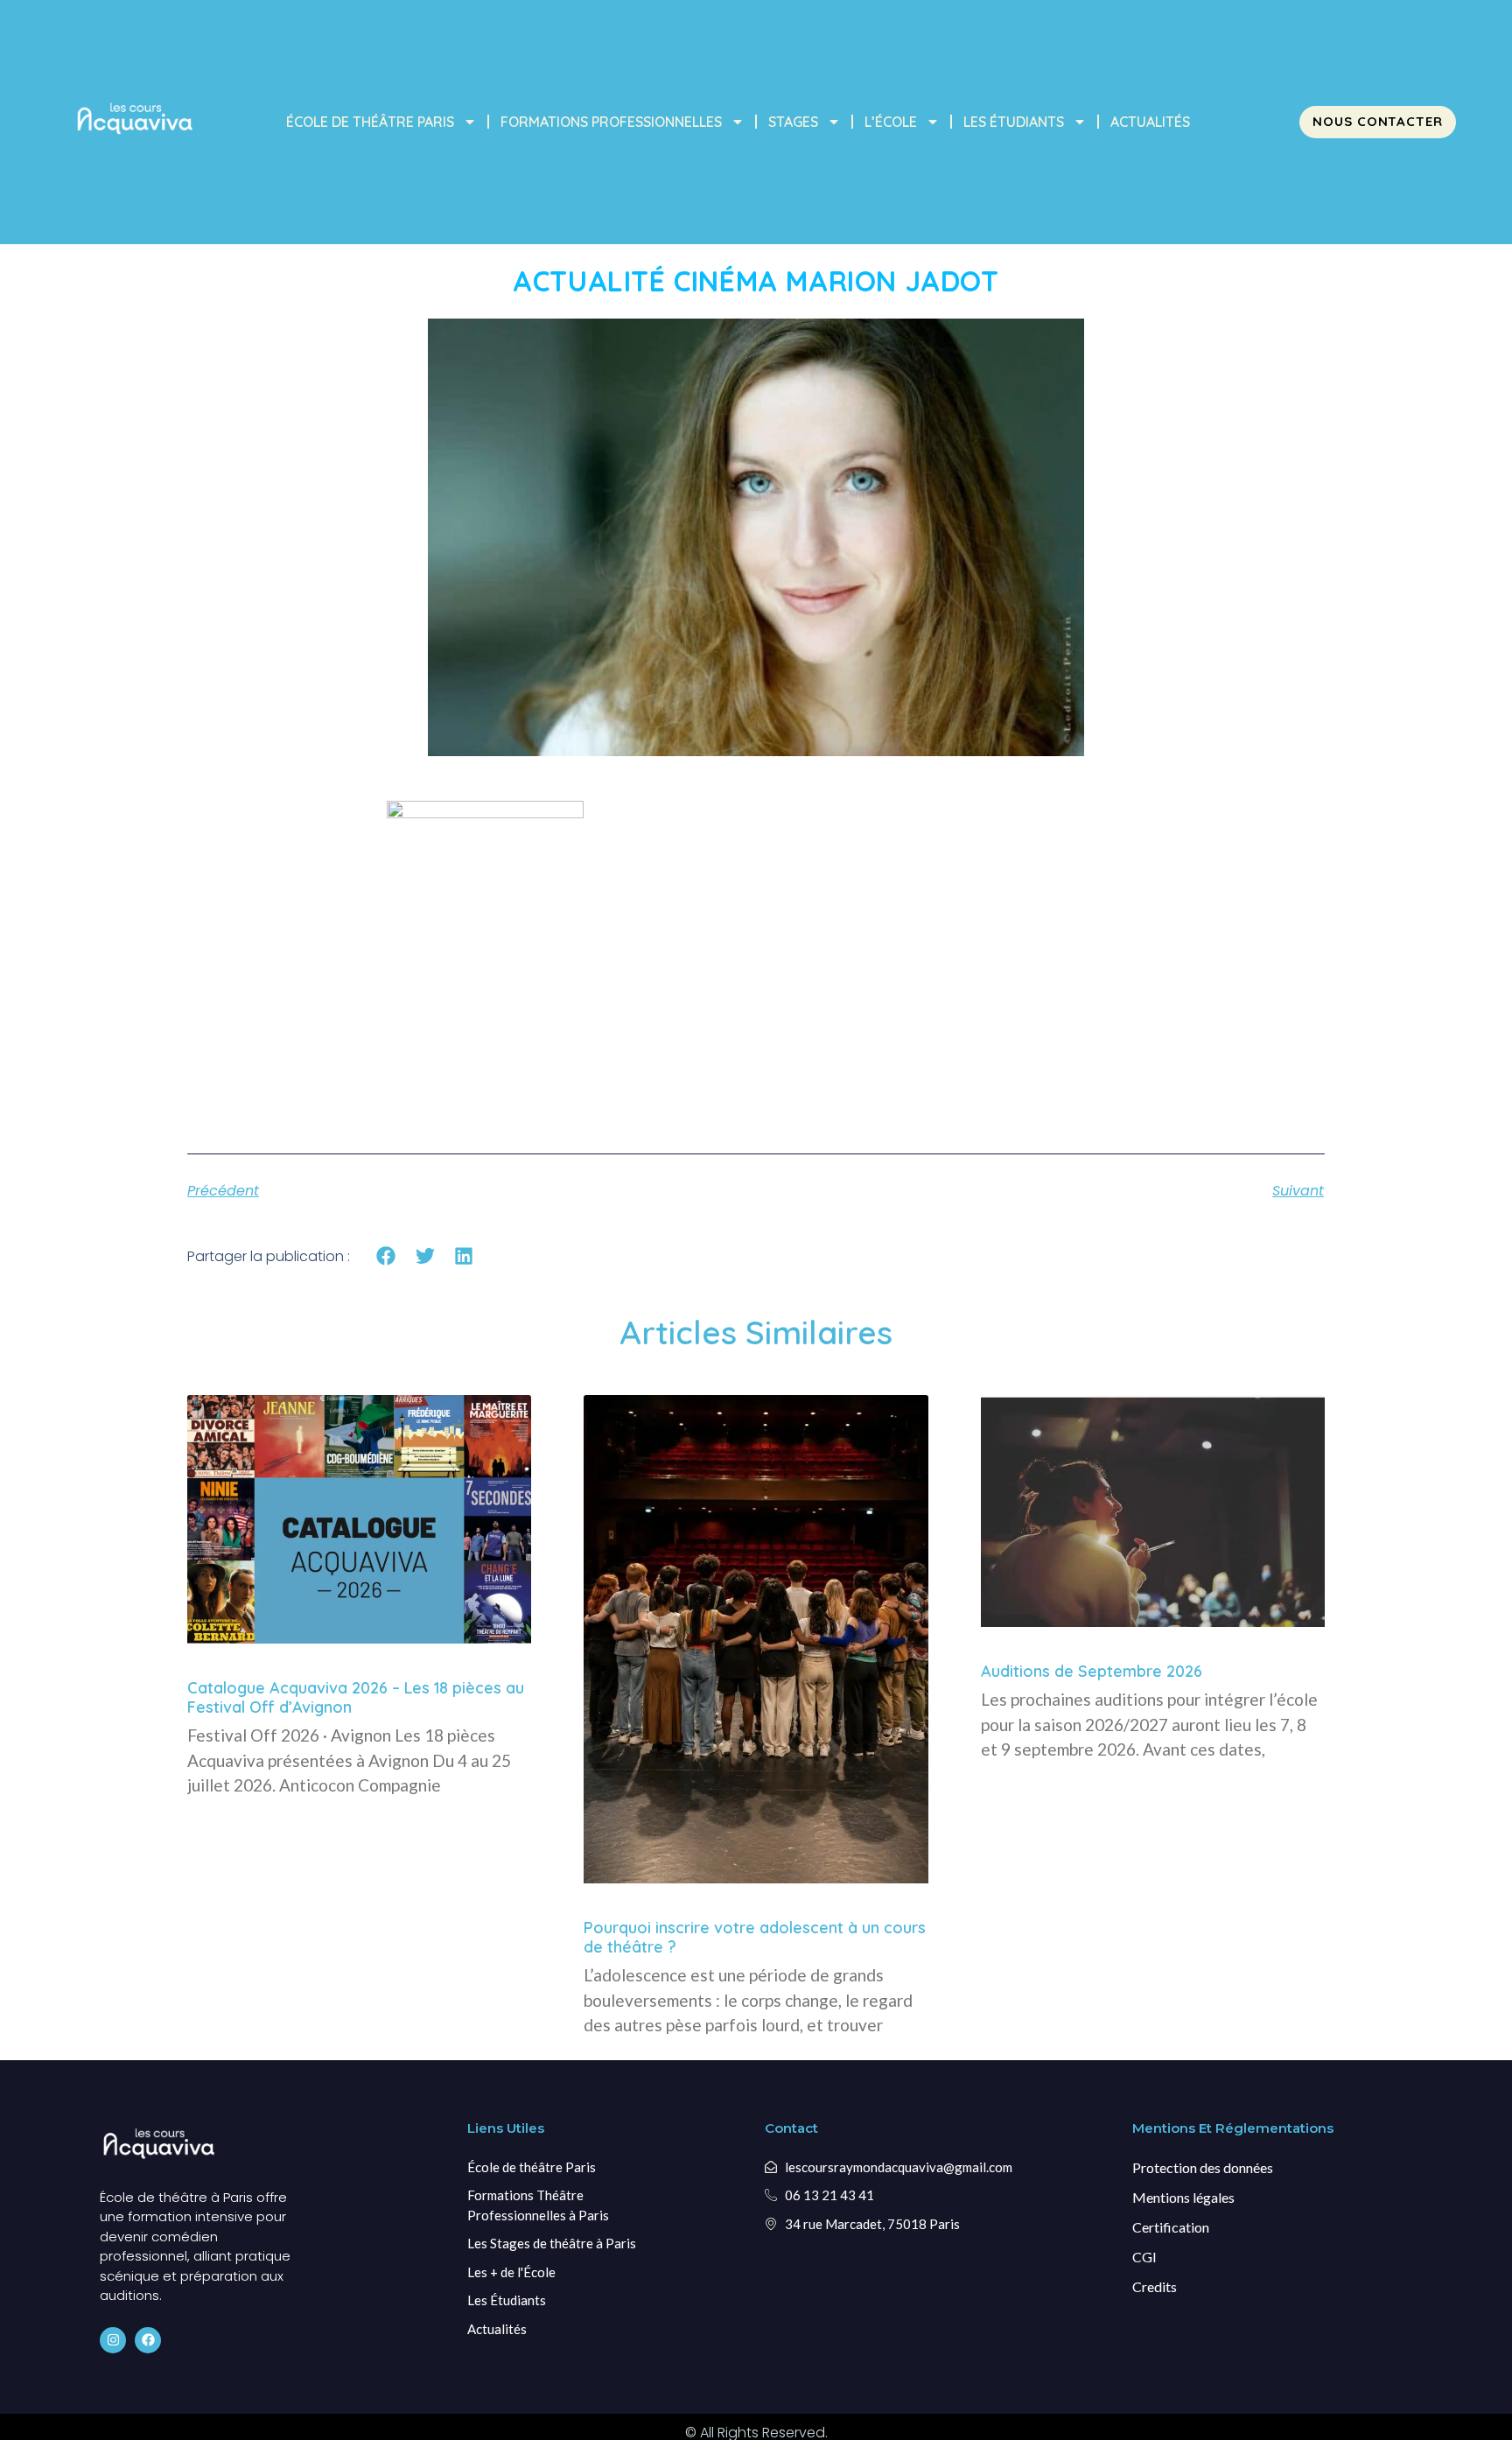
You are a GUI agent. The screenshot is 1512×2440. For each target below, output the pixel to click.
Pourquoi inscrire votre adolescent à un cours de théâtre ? (755, 1937)
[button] (386, 1256)
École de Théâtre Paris (370, 122)
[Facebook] (148, 2340)
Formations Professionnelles (611, 122)
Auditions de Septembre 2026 (1092, 1671)
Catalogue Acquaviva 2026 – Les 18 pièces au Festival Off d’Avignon (356, 1697)
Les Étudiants (1014, 122)
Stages (793, 122)
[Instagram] (113, 2340)
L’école (891, 122)
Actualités (1150, 122)
